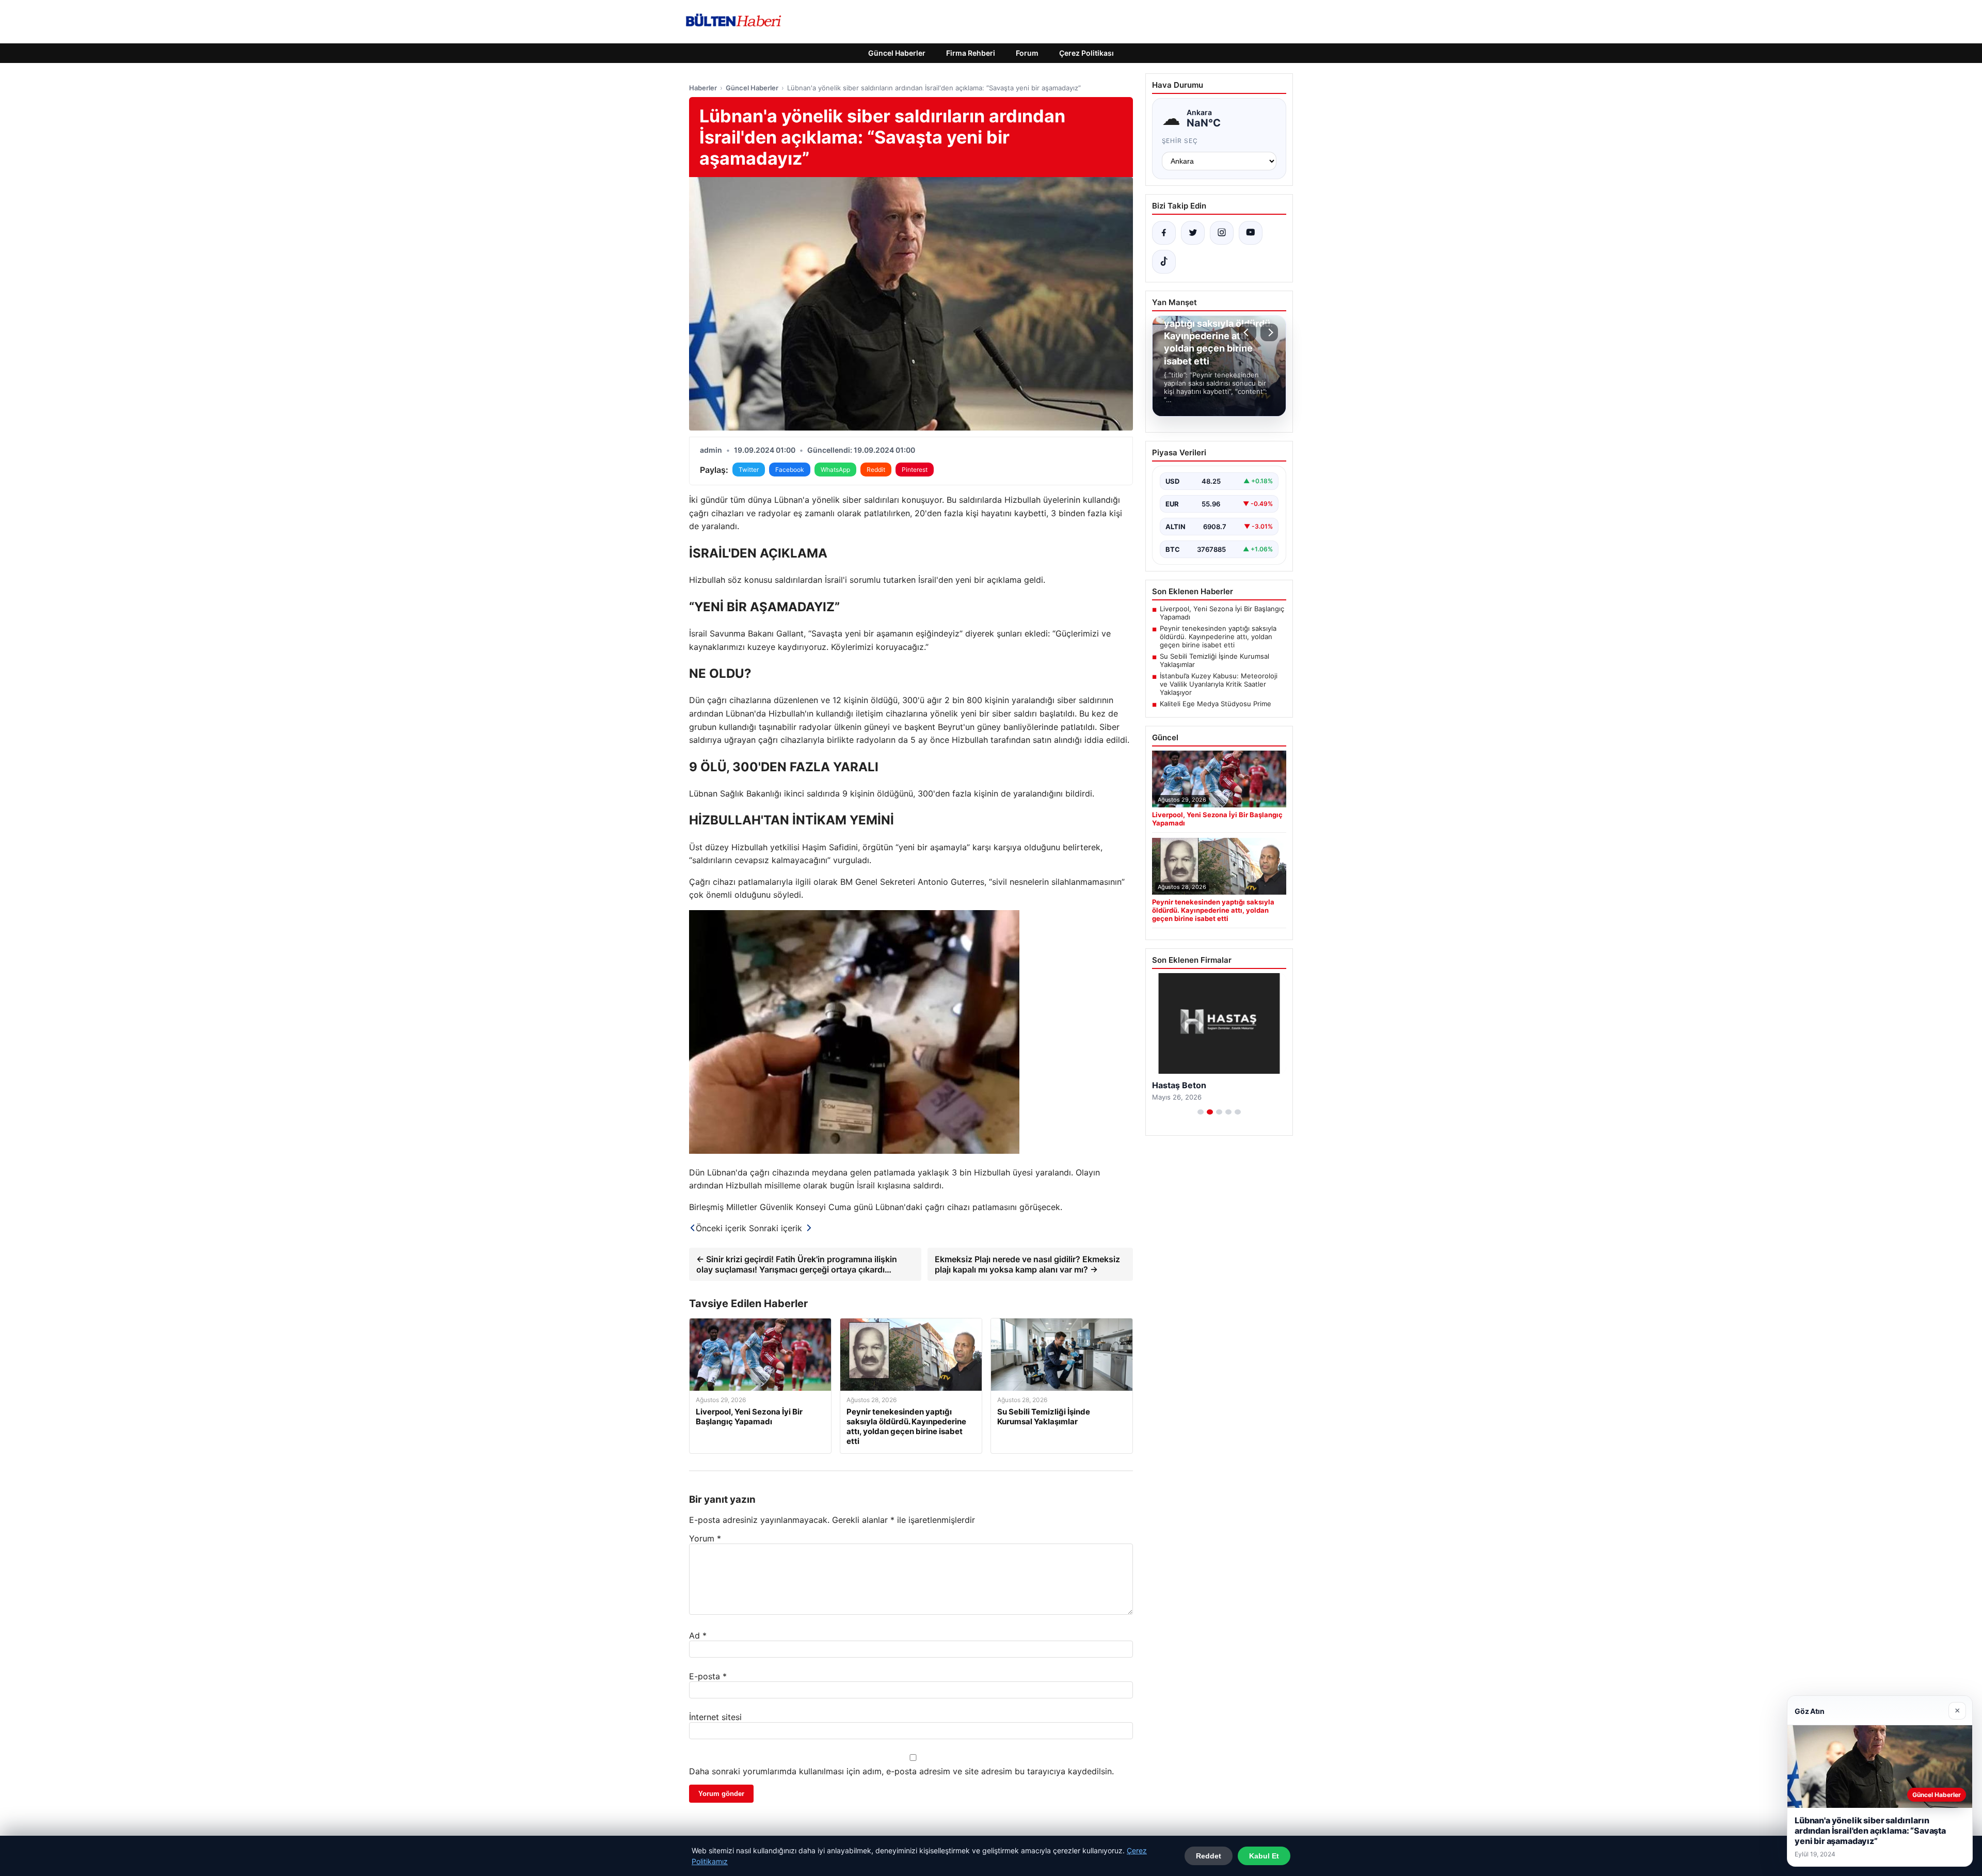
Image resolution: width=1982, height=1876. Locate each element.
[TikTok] (1164, 262)
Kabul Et (1264, 1856)
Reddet (1209, 1856)
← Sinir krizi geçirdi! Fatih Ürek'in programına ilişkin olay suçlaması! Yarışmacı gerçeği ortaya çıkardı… (797, 1264)
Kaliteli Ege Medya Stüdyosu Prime (1216, 704)
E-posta (708, 1676)
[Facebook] (1164, 233)
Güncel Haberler (897, 53)
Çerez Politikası (1086, 53)
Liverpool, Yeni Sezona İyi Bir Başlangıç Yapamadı (1222, 613)
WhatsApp (835, 470)
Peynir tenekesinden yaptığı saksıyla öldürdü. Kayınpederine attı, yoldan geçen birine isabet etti (1218, 637)
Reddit (876, 470)
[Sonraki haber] (1269, 332)
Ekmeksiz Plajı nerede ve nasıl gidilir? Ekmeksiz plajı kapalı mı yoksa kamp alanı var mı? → (1027, 1264)
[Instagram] (1222, 233)
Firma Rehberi (971, 53)
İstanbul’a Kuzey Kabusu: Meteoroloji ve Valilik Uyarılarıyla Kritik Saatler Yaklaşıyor (1219, 684)
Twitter (749, 470)
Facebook (790, 470)
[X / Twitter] (1193, 233)
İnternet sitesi (715, 1717)
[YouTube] (1251, 233)
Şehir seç (1180, 141)
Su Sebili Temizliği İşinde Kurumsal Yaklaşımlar (1214, 660)
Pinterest (915, 470)
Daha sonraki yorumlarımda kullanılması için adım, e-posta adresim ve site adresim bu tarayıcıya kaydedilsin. (901, 1771)
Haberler (703, 88)
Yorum (705, 1538)
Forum (1027, 53)
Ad (698, 1635)
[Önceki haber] (1248, 332)
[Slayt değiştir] (1201, 1112)
